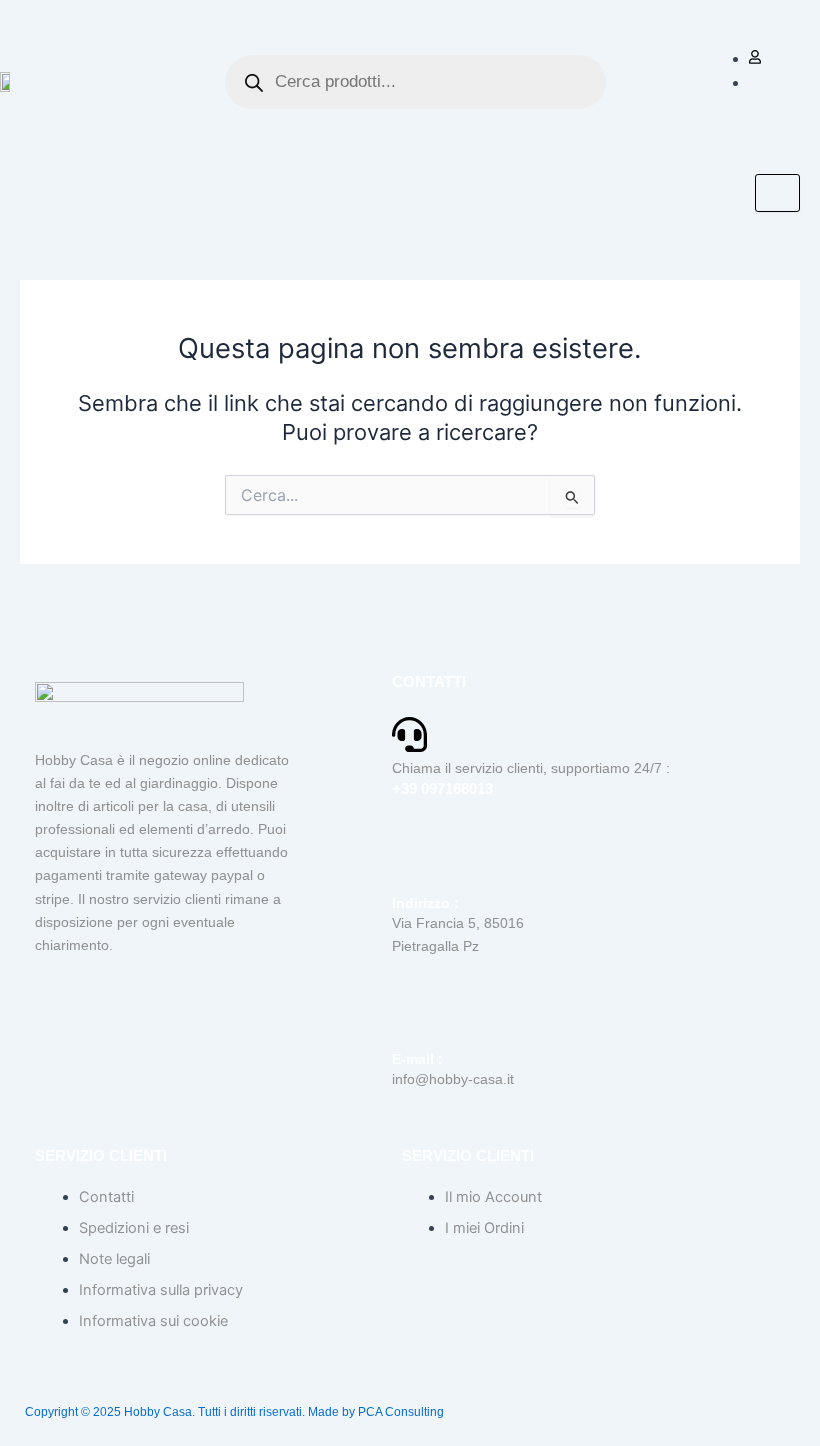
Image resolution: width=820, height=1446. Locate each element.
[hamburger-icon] (777, 193)
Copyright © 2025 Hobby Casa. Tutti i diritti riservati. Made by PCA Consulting (234, 1412)
